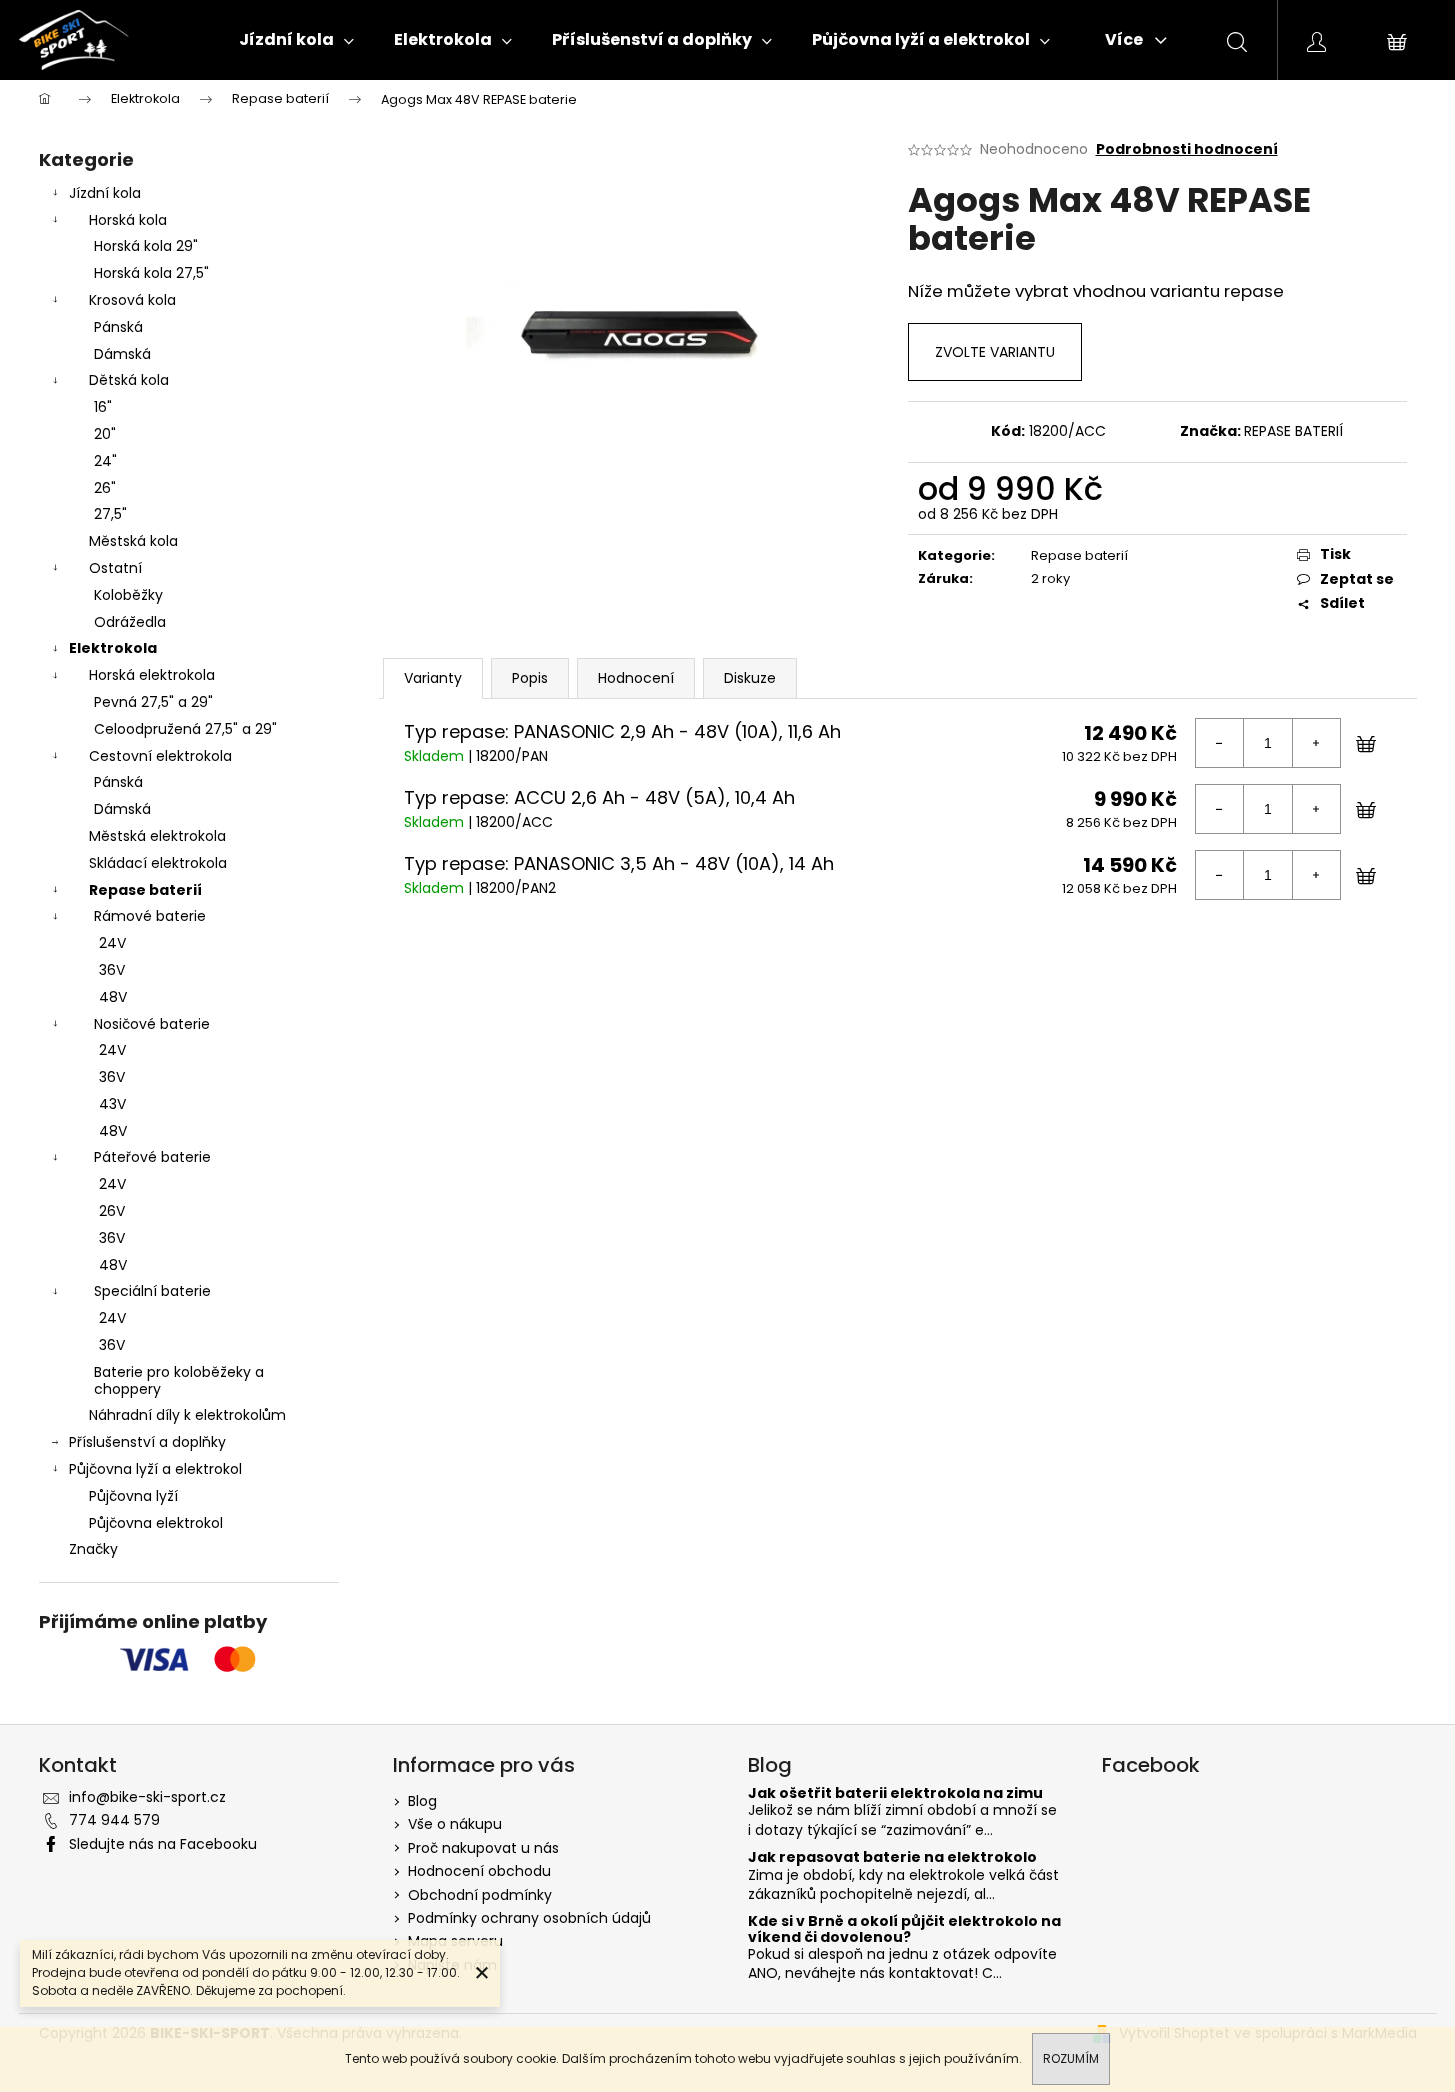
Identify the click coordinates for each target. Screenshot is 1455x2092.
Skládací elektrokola (158, 863)
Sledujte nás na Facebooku (163, 1844)
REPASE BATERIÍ (1293, 431)
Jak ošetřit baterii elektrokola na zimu (895, 1793)
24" (105, 461)
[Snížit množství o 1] (1220, 743)
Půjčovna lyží (133, 1496)
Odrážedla (130, 622)
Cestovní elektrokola (160, 756)
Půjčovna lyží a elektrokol (155, 1469)
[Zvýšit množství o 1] (1316, 743)
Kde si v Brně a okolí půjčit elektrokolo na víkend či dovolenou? (904, 1929)
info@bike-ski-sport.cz (147, 1797)
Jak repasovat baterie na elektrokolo (892, 1857)
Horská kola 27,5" (151, 273)
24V (112, 943)
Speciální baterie (152, 1291)
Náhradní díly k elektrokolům (187, 1415)
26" (105, 488)
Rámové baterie (150, 916)
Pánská (118, 327)
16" (103, 407)
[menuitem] (296, 40)
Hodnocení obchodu (479, 1871)
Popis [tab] (530, 678)
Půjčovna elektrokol (156, 1523)
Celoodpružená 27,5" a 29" (185, 729)
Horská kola (128, 220)
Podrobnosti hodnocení (1187, 149)
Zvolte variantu (995, 352)
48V (113, 997)
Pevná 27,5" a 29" (153, 702)
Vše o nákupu (455, 1824)
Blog (422, 1801)
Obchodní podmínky (480, 1895)
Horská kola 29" (146, 246)
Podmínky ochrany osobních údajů (529, 1918)
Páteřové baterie (152, 1157)
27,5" (110, 514)
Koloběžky (128, 595)
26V (112, 1211)
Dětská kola (129, 380)
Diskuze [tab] (750, 678)
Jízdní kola (105, 193)
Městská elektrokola (157, 836)
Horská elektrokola (152, 675)
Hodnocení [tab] (636, 678)
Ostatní (115, 568)
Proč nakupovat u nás (483, 1848)
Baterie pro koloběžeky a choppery (179, 1380)
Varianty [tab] (433, 678)
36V (112, 970)
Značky (93, 1549)
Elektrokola (113, 648)
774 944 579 (114, 1820)
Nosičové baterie (152, 1024)
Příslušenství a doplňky (147, 1442)
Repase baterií (145, 890)
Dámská (122, 354)
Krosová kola (132, 300)
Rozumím (1071, 2058)
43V (112, 1104)
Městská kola (133, 541)
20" (105, 434)
